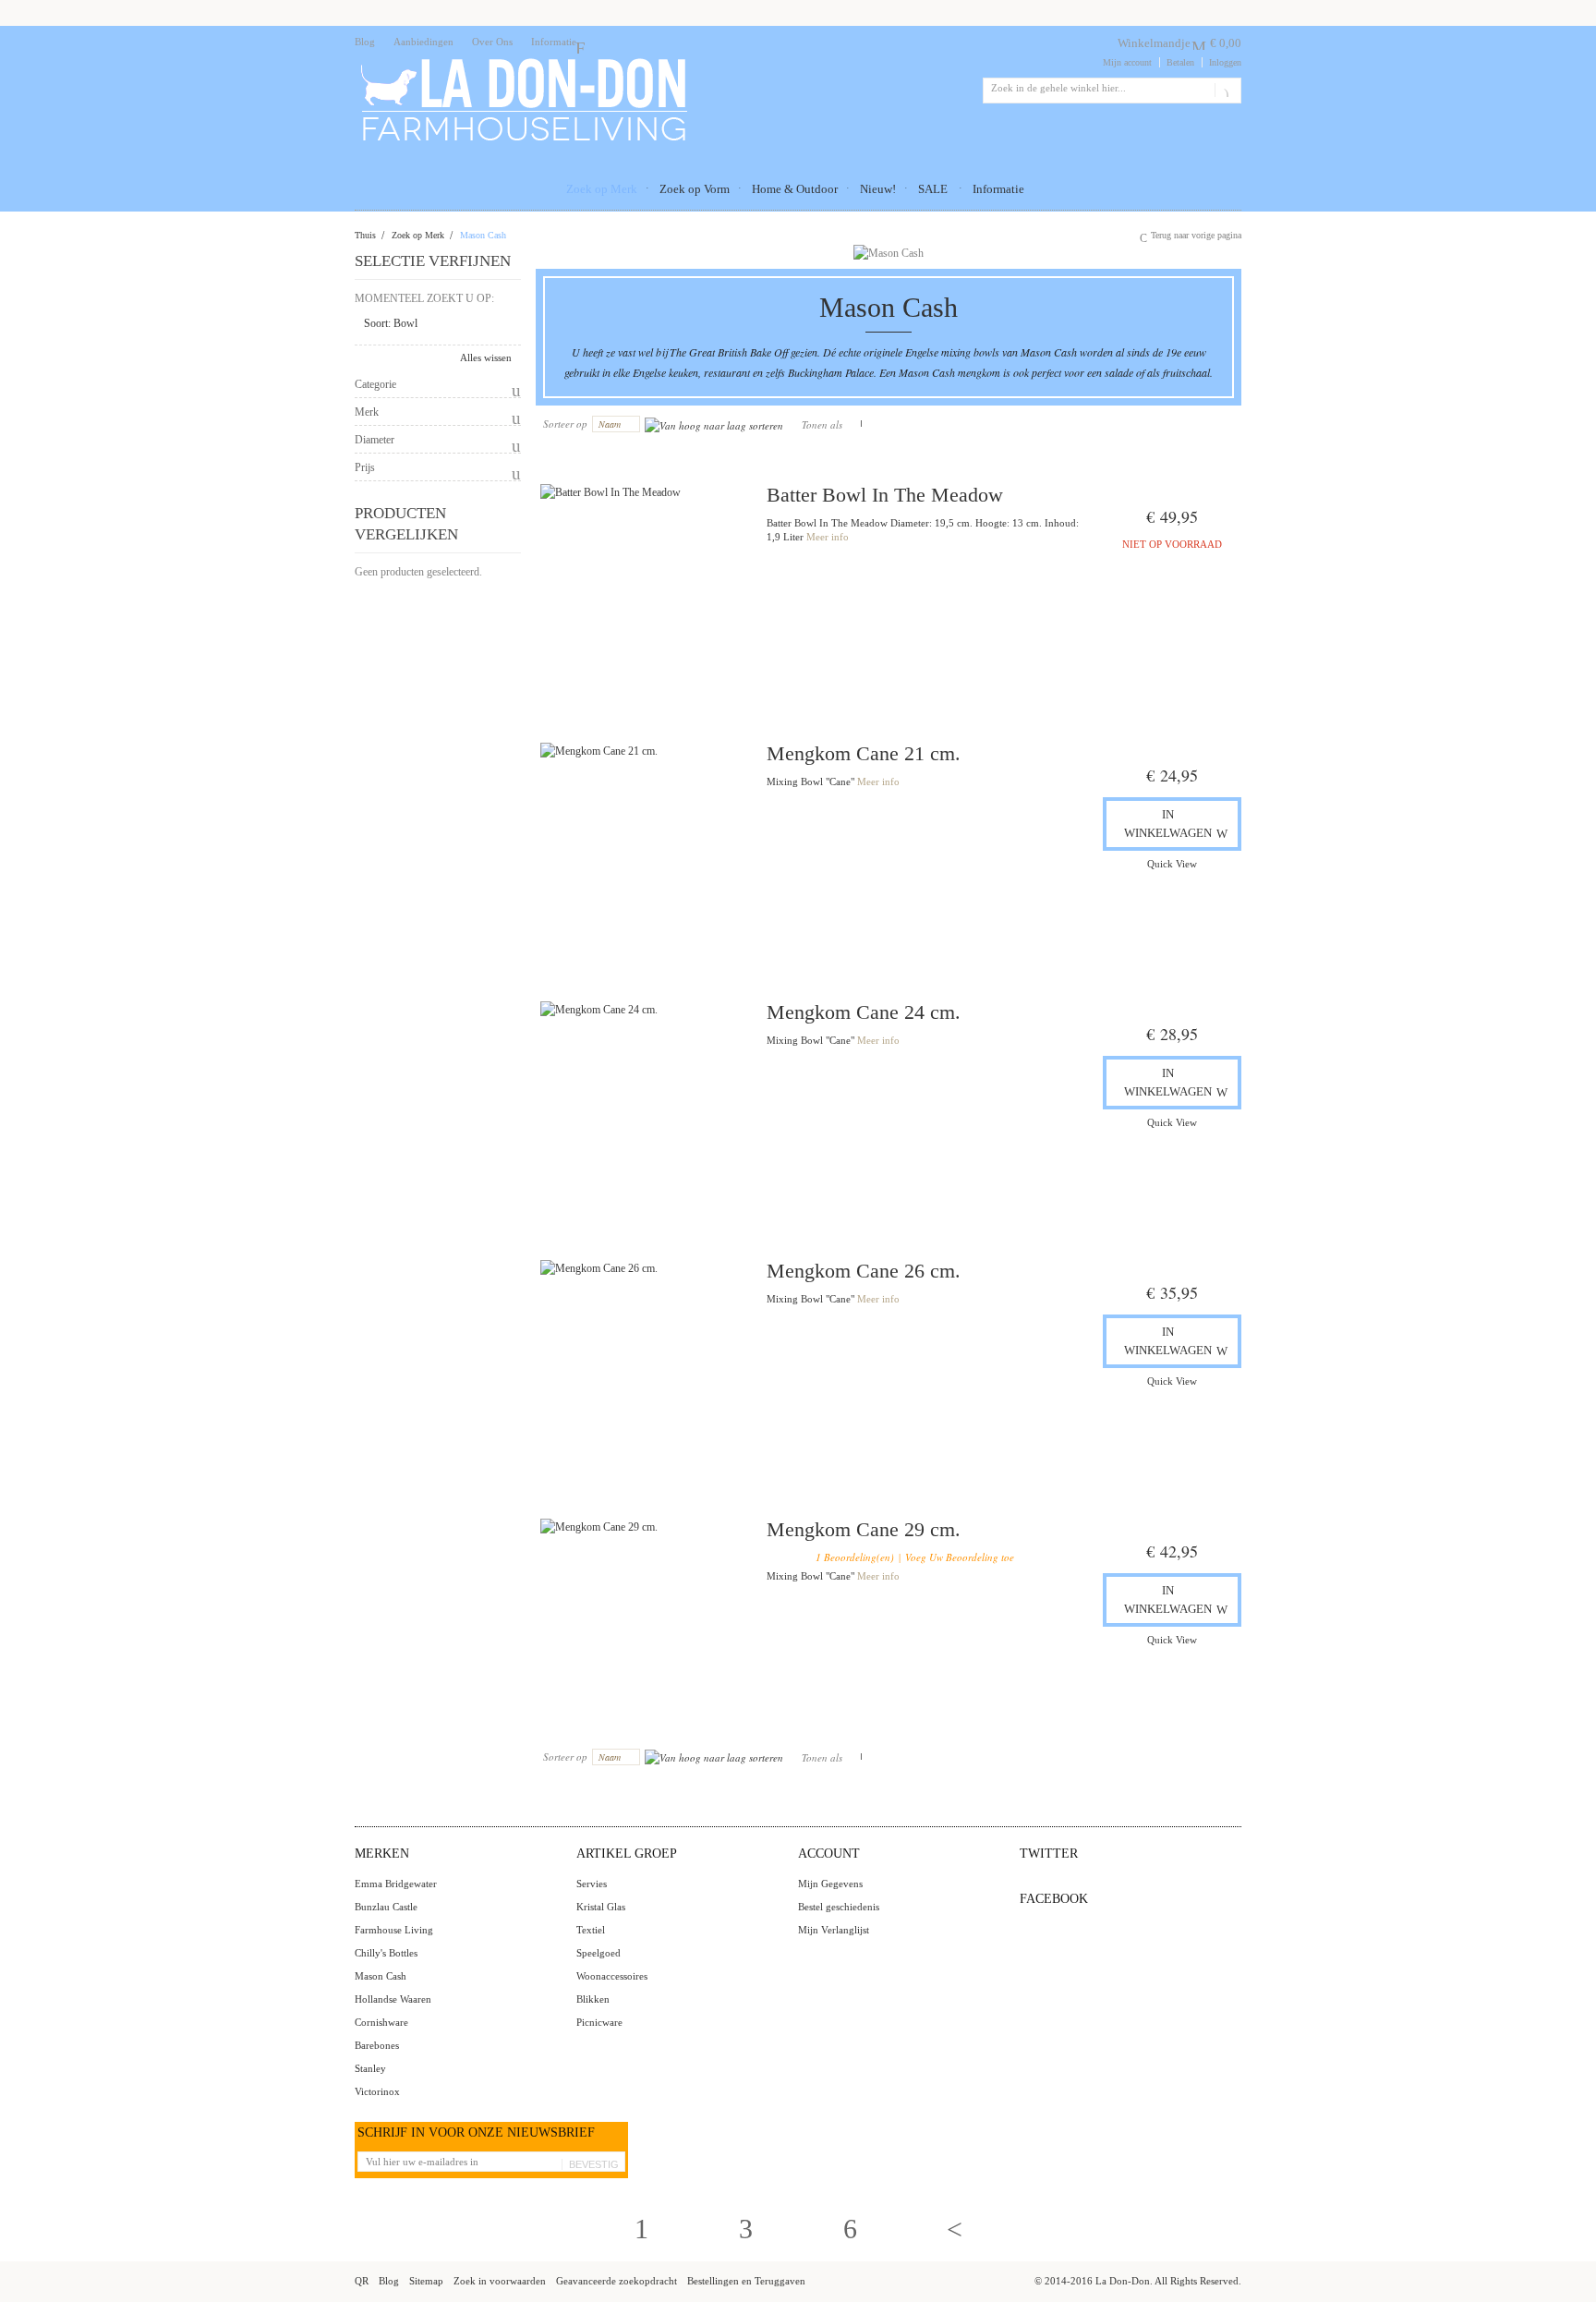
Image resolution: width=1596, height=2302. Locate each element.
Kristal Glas (601, 1907)
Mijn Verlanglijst (834, 1930)
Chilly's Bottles (386, 1953)
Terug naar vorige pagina (1196, 235)
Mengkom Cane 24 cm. (864, 1012)
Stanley (370, 2068)
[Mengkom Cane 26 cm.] (644, 1364)
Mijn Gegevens (830, 1884)
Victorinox (377, 2091)
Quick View (1172, 864)
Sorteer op (565, 424)
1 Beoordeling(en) (855, 1557)
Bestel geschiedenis (839, 1907)
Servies (592, 1884)
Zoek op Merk (418, 235)
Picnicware (599, 2022)
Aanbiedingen (423, 42)
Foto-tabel (854, 424)
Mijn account (1127, 62)
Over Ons (492, 42)
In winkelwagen (1168, 824)
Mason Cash (381, 1976)
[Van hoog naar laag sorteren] (714, 424)
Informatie (554, 42)
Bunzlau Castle (386, 1907)
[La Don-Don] (522, 62)
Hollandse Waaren (393, 1999)
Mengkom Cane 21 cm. (864, 753)
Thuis (365, 235)
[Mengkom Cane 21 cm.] (644, 847)
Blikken (593, 1999)
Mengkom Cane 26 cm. (864, 1271)
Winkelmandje (1154, 43)
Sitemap (426, 2281)
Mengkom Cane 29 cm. (864, 1529)
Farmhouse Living (394, 1930)
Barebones (377, 2045)
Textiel (591, 1930)
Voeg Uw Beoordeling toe (960, 1557)
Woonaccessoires (612, 1976)
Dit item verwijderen (505, 324)
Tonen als (822, 424)
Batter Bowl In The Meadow (885, 495)
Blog (365, 42)
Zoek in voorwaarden (500, 2281)
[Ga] (1224, 91)
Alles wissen (486, 357)
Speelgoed (598, 1953)
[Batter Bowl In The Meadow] (644, 588)
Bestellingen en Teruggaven (746, 2281)
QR (362, 2281)
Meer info (828, 537)
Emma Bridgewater (396, 1884)
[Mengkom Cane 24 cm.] (644, 1105)
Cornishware (381, 2022)
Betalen (1180, 62)
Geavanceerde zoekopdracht (617, 2281)
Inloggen (1225, 62)
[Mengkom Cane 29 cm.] (644, 1623)
